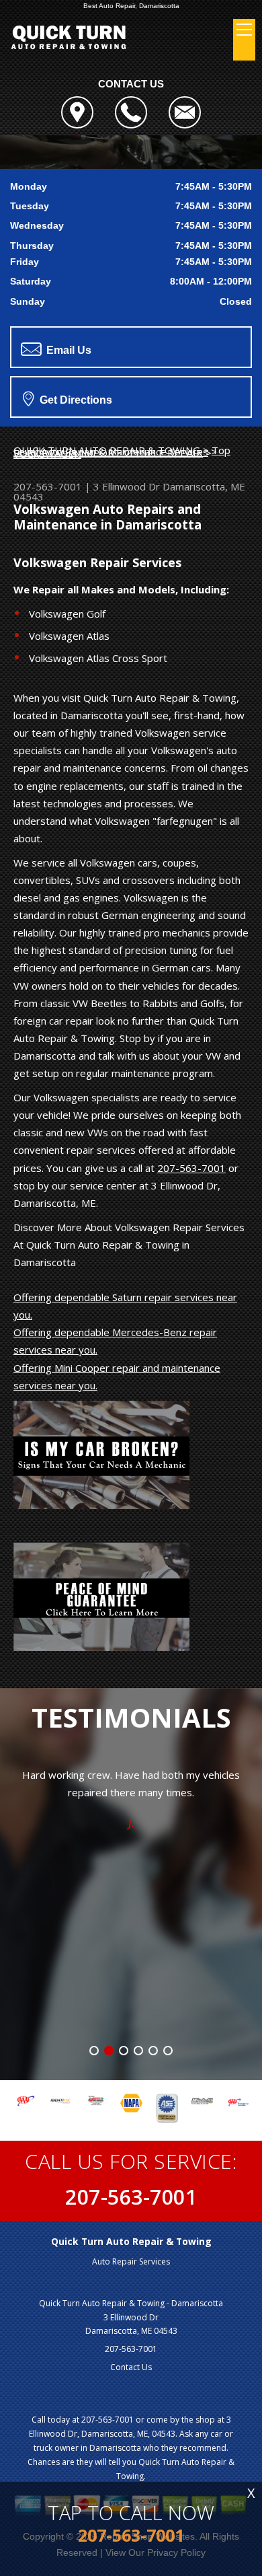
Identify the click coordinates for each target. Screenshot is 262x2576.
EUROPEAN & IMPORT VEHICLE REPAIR (108, 453)
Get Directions (75, 400)
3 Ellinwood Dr (127, 486)
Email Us (68, 350)
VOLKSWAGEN (47, 453)
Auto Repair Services (131, 2261)
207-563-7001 (48, 486)
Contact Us (131, 2367)
